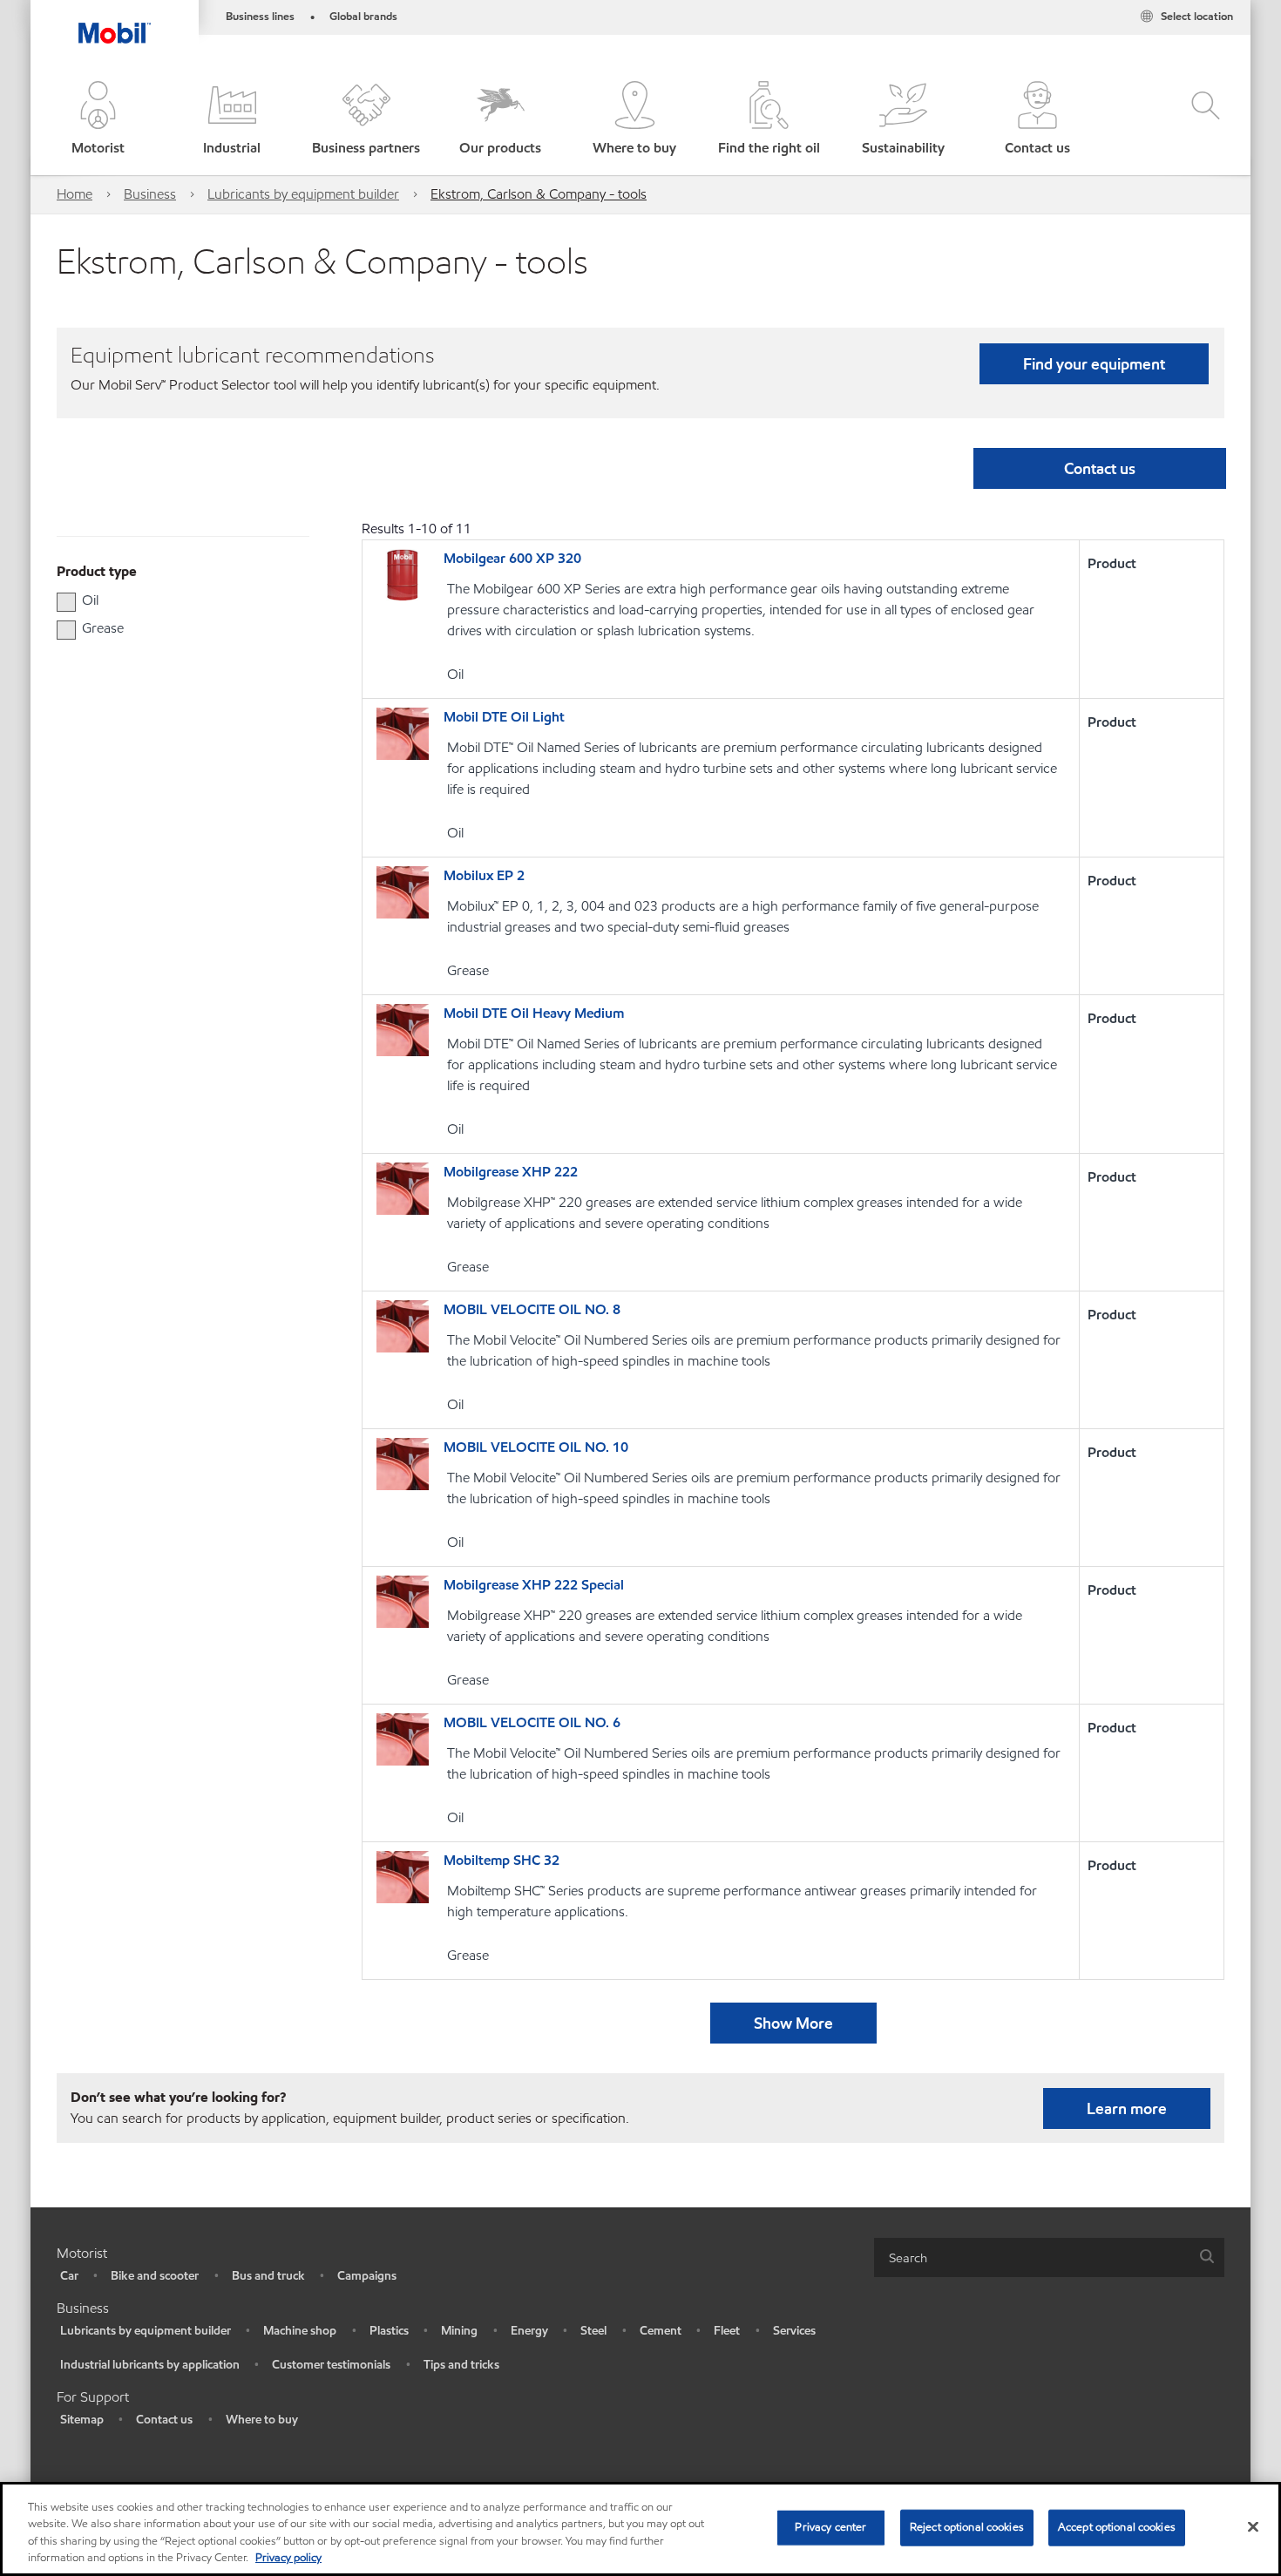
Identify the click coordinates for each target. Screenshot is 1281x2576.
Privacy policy (288, 2558)
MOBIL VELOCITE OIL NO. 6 (532, 1722)
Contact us (164, 2420)
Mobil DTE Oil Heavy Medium (534, 1013)
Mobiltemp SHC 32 (502, 1860)
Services (794, 2331)
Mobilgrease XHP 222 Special (534, 1585)
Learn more (1127, 2108)
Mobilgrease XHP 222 (511, 1172)
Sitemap (82, 2420)
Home (75, 194)
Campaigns (367, 2276)
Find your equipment (1094, 364)
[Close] (1253, 2526)
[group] (174, 600)
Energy (529, 2331)
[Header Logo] (115, 22)
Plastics (389, 2331)
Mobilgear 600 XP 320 (512, 558)
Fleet (727, 2331)
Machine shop (300, 2331)
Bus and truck (268, 2276)
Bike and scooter (155, 2276)
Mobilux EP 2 (484, 875)
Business (150, 194)
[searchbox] (1032, 2257)
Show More (793, 2023)
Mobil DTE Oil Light (504, 717)
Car (69, 2276)
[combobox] (1049, 2257)
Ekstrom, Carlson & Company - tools (539, 194)
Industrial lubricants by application (150, 2365)
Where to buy (262, 2420)
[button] (98, 120)
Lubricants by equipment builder (303, 194)
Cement (661, 2331)
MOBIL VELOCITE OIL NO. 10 (536, 1447)
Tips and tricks (461, 2365)
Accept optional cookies (1117, 2527)
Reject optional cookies (967, 2527)
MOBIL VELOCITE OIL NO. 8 (532, 1309)
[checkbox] (66, 602)
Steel (593, 2331)
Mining (459, 2331)
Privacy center (830, 2527)
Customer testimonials (331, 2365)
